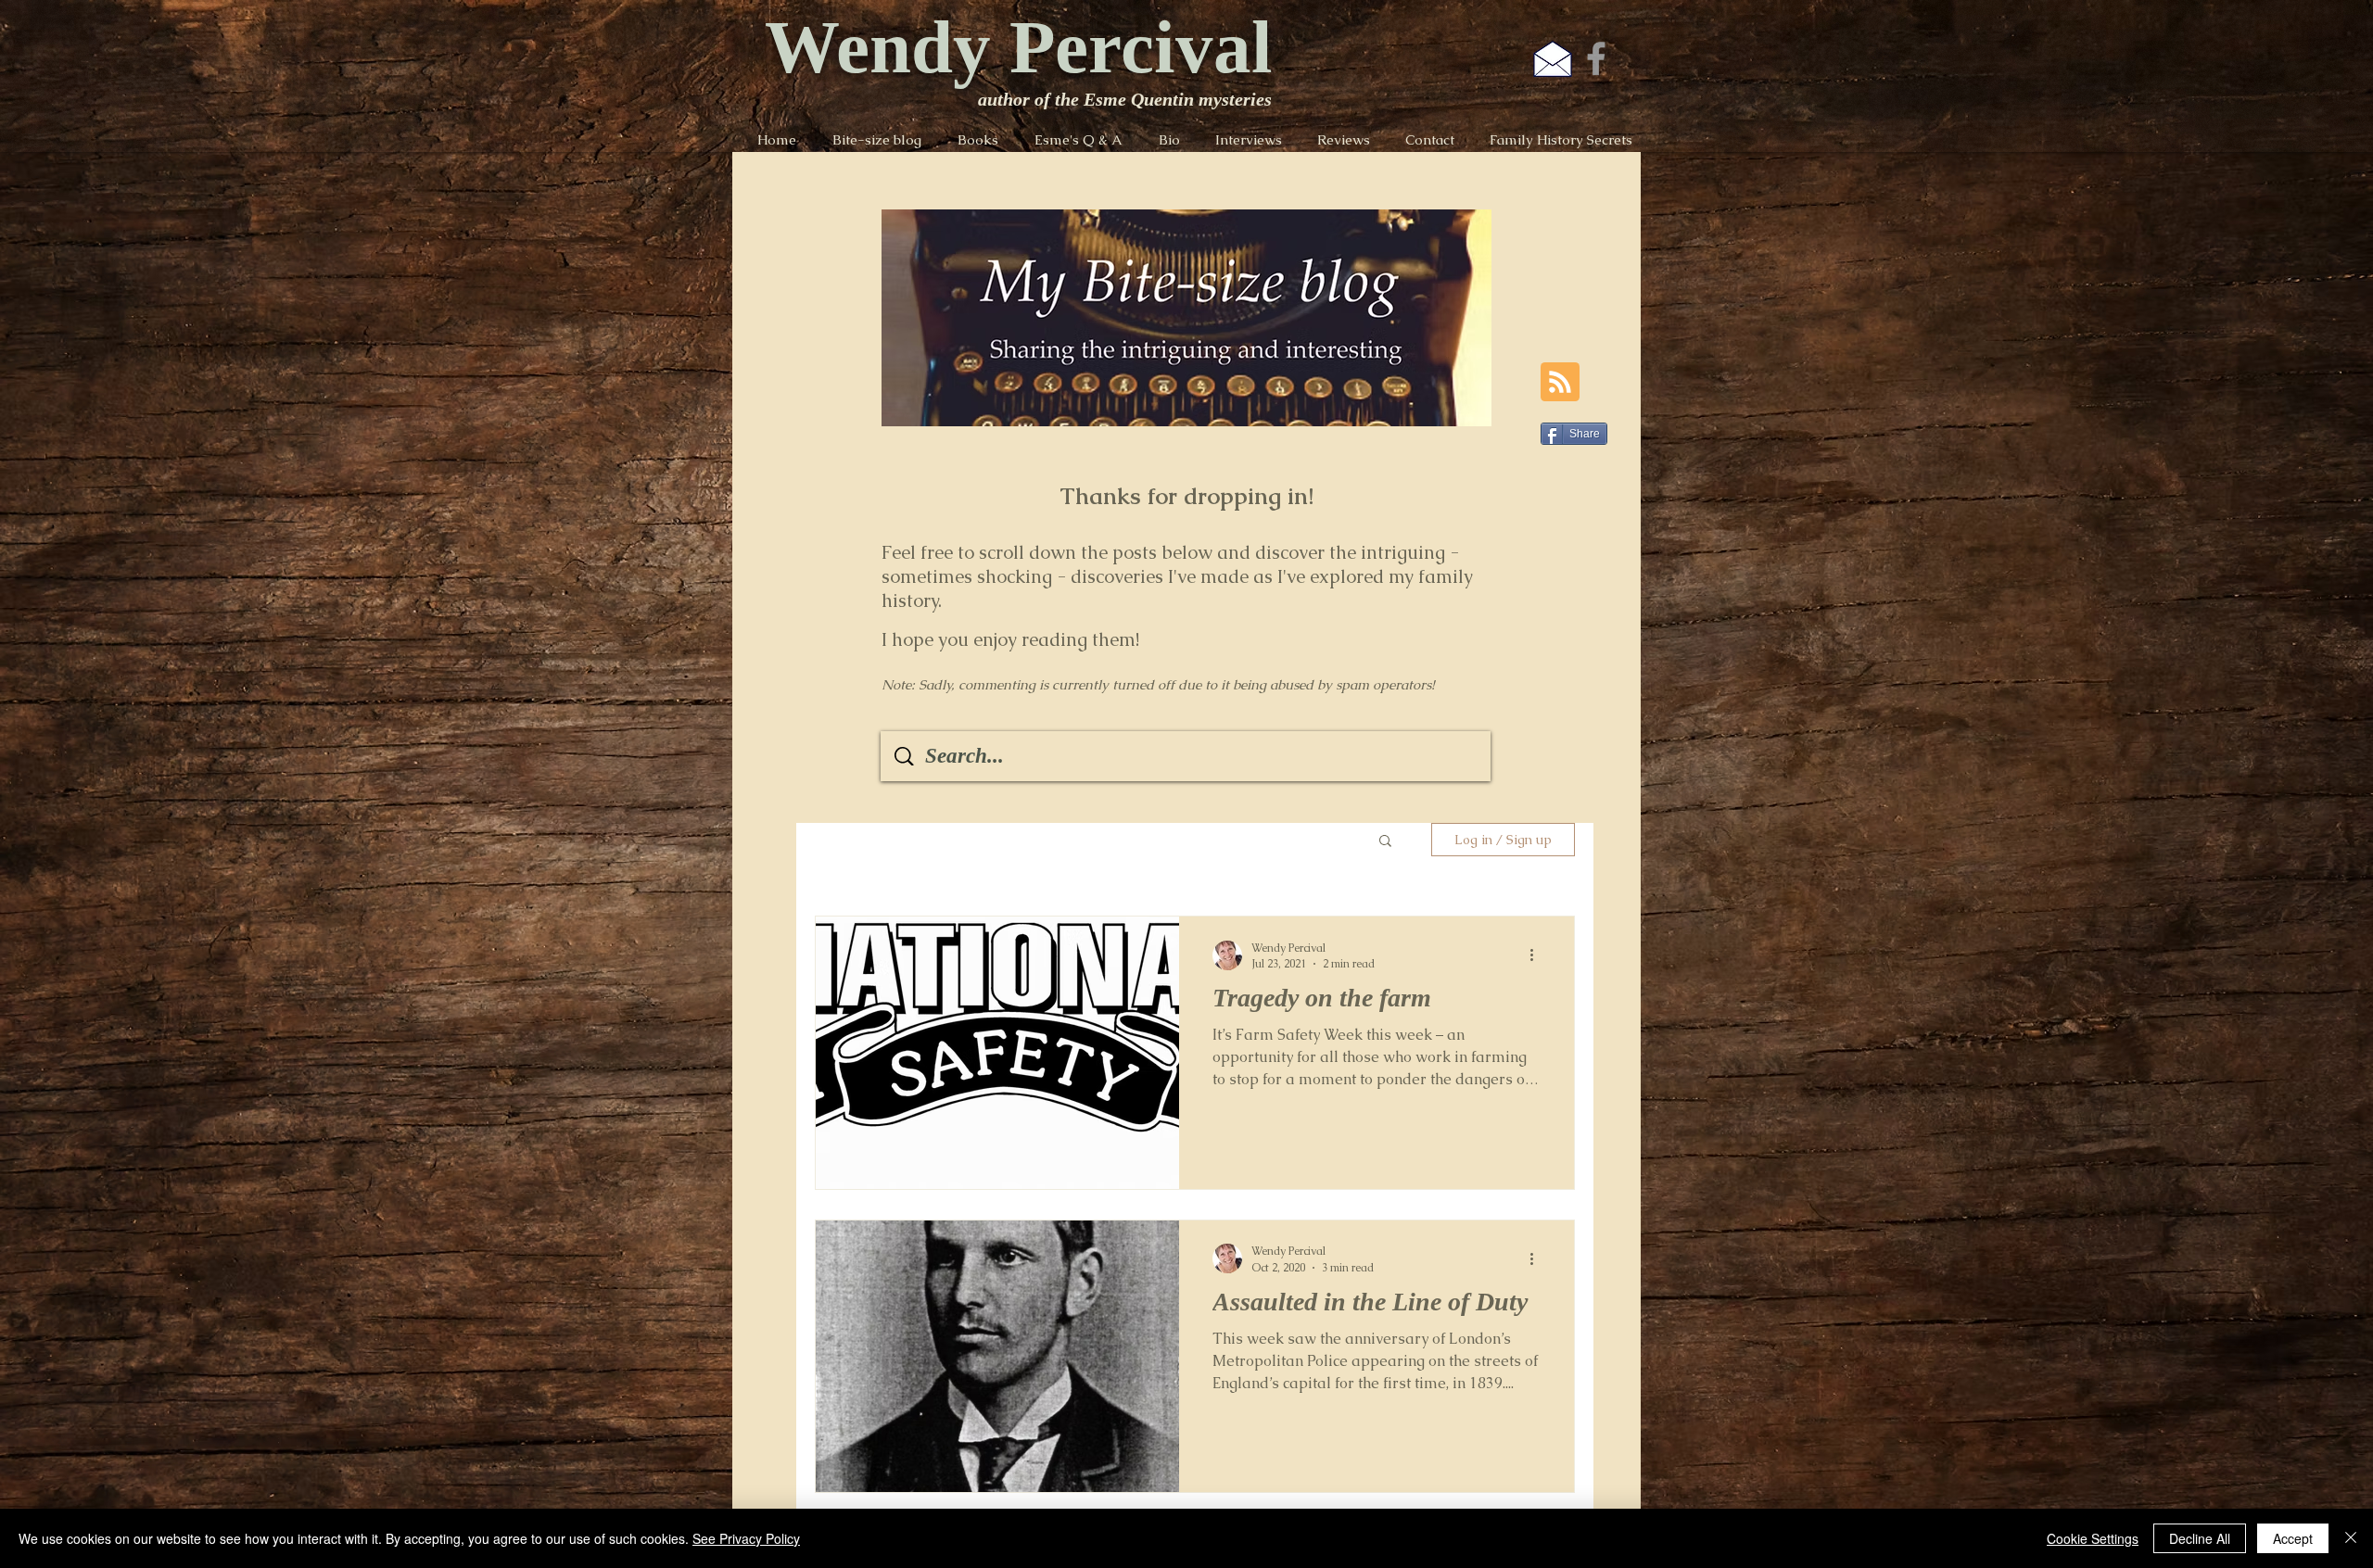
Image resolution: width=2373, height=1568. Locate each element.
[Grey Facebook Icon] (1596, 58)
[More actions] (1538, 955)
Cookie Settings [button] (2093, 1538)
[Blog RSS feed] (1560, 383)
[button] (1385, 842)
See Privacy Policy (746, 1538)
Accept (2293, 1538)
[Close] (2351, 1538)
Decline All (2200, 1538)
